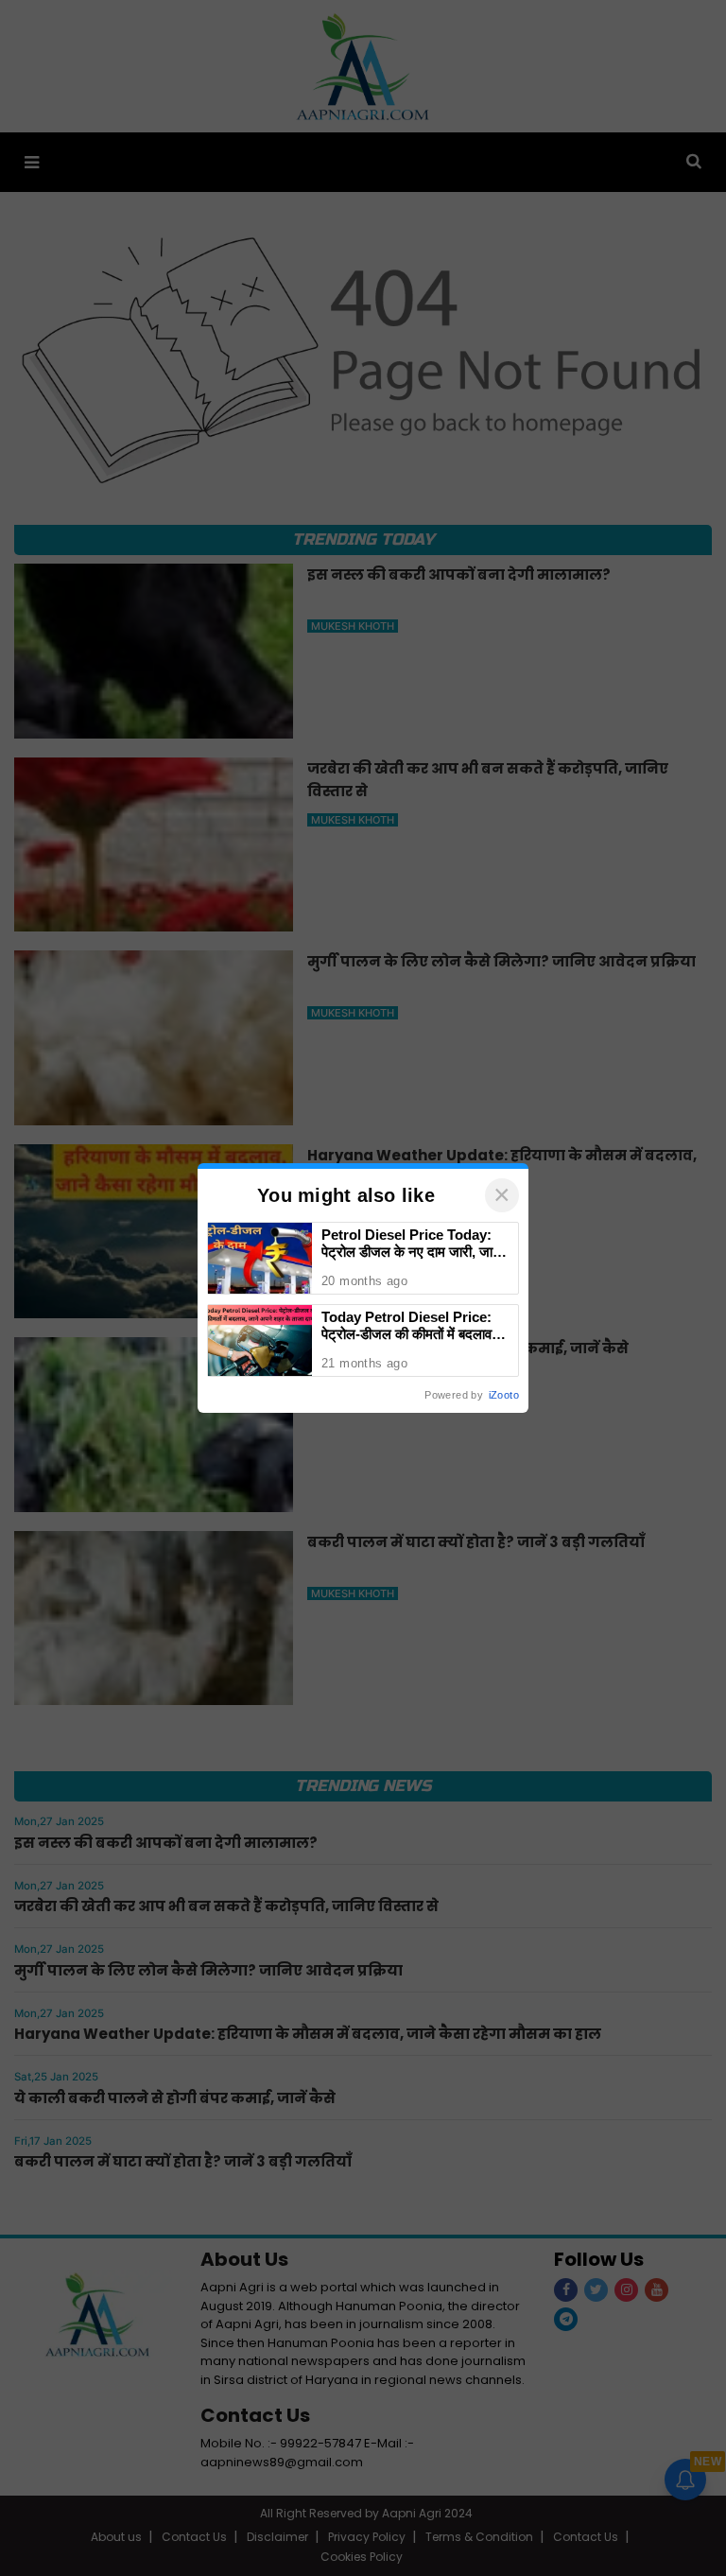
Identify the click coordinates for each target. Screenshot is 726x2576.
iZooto (504, 1395)
